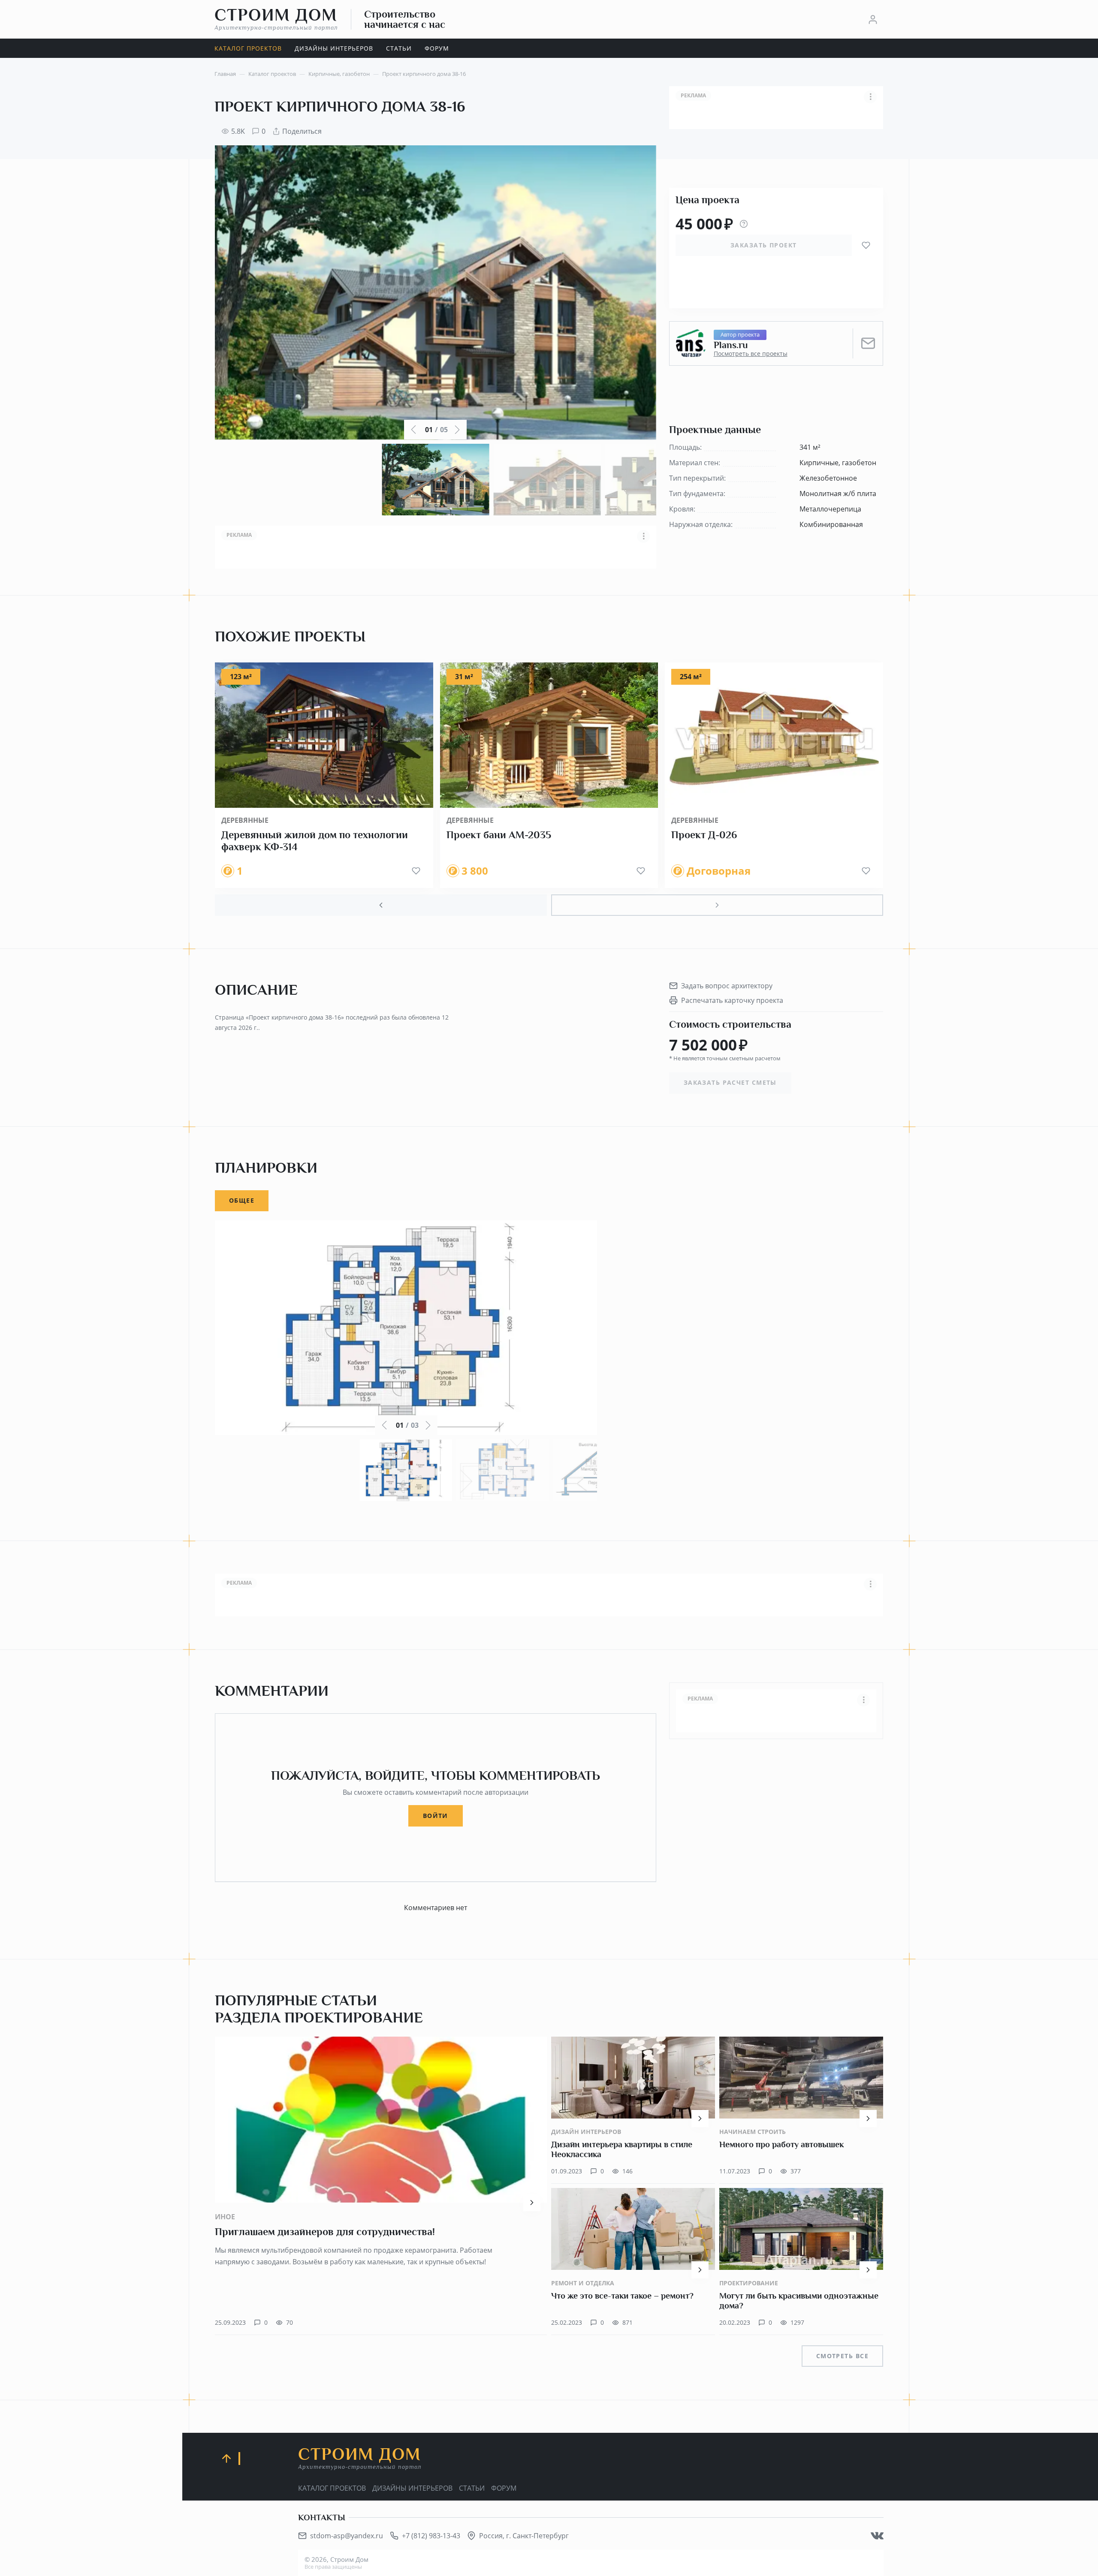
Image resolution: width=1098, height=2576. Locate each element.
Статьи (472, 2488)
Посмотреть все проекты (751, 354)
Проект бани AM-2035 (499, 835)
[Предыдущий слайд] (381, 905)
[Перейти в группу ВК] (877, 2536)
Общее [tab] (242, 1200)
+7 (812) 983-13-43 (431, 2536)
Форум (504, 2488)
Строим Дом (276, 19)
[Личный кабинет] (873, 19)
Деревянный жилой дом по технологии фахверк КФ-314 (315, 841)
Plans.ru (731, 345)
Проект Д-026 (704, 835)
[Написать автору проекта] (868, 343)
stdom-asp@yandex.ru (347, 2536)
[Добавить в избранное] (866, 245)
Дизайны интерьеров (412, 2488)
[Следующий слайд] (717, 905)
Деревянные (245, 820)
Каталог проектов (332, 2488)
